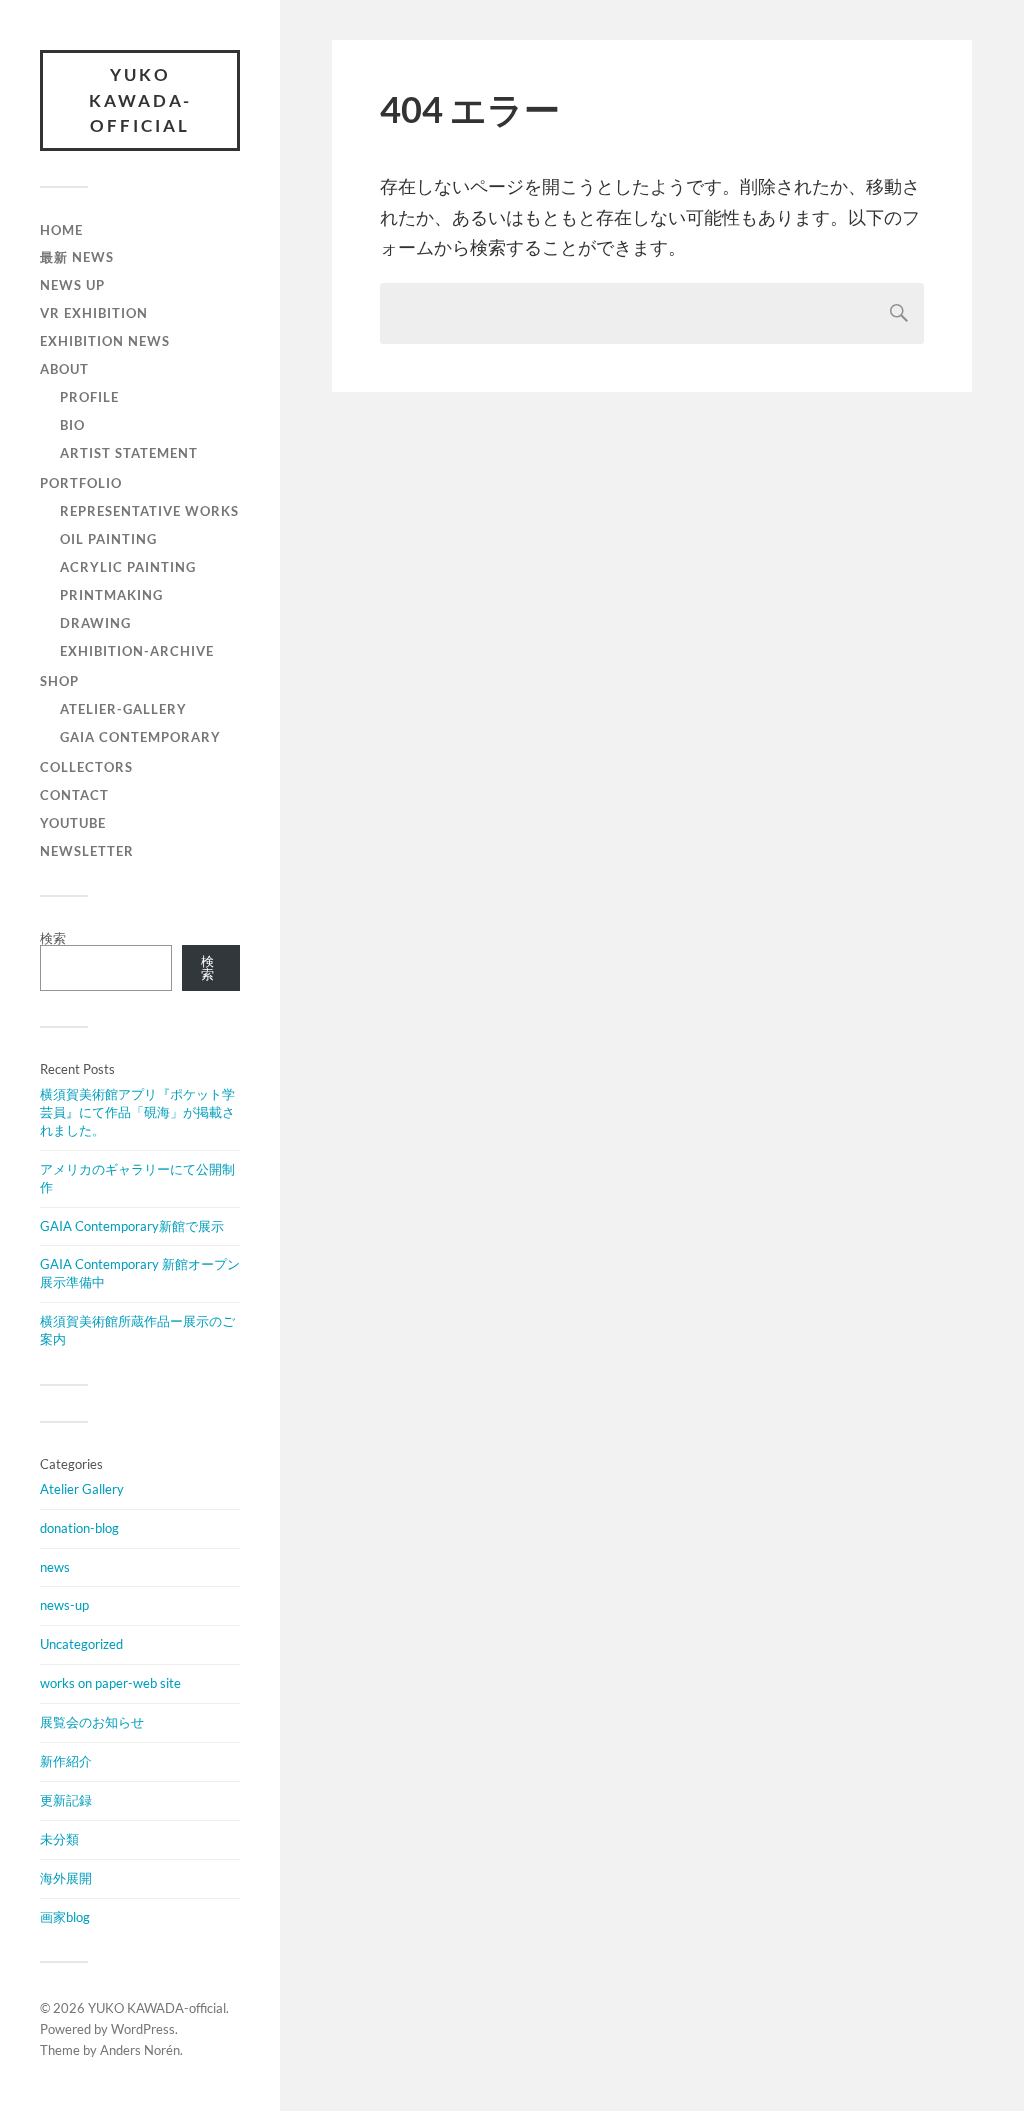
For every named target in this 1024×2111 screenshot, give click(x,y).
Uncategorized (81, 1644)
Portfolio (81, 483)
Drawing (95, 623)
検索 (53, 938)
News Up (72, 285)
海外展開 (66, 1878)
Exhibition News (105, 341)
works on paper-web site (110, 1683)
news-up (64, 1605)
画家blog (65, 1917)
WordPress (143, 2029)
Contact (74, 795)
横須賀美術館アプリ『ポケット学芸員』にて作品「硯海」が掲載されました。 (137, 1112)
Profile (89, 397)
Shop (59, 681)
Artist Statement (129, 453)
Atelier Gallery (82, 1489)
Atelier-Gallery (123, 709)
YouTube (73, 823)
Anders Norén (140, 2050)
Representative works (149, 511)
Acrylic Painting (128, 567)
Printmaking (111, 595)
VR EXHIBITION (94, 313)
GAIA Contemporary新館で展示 (132, 1226)
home (61, 230)
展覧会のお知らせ (92, 1722)
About (64, 369)
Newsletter (87, 851)
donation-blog (79, 1528)
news (55, 1567)
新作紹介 (66, 1761)
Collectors (86, 767)
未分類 (59, 1839)
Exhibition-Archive (137, 651)
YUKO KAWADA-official (140, 100)
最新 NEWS (77, 257)
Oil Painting (108, 539)
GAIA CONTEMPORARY (140, 737)
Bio (72, 425)
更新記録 (66, 1800)
